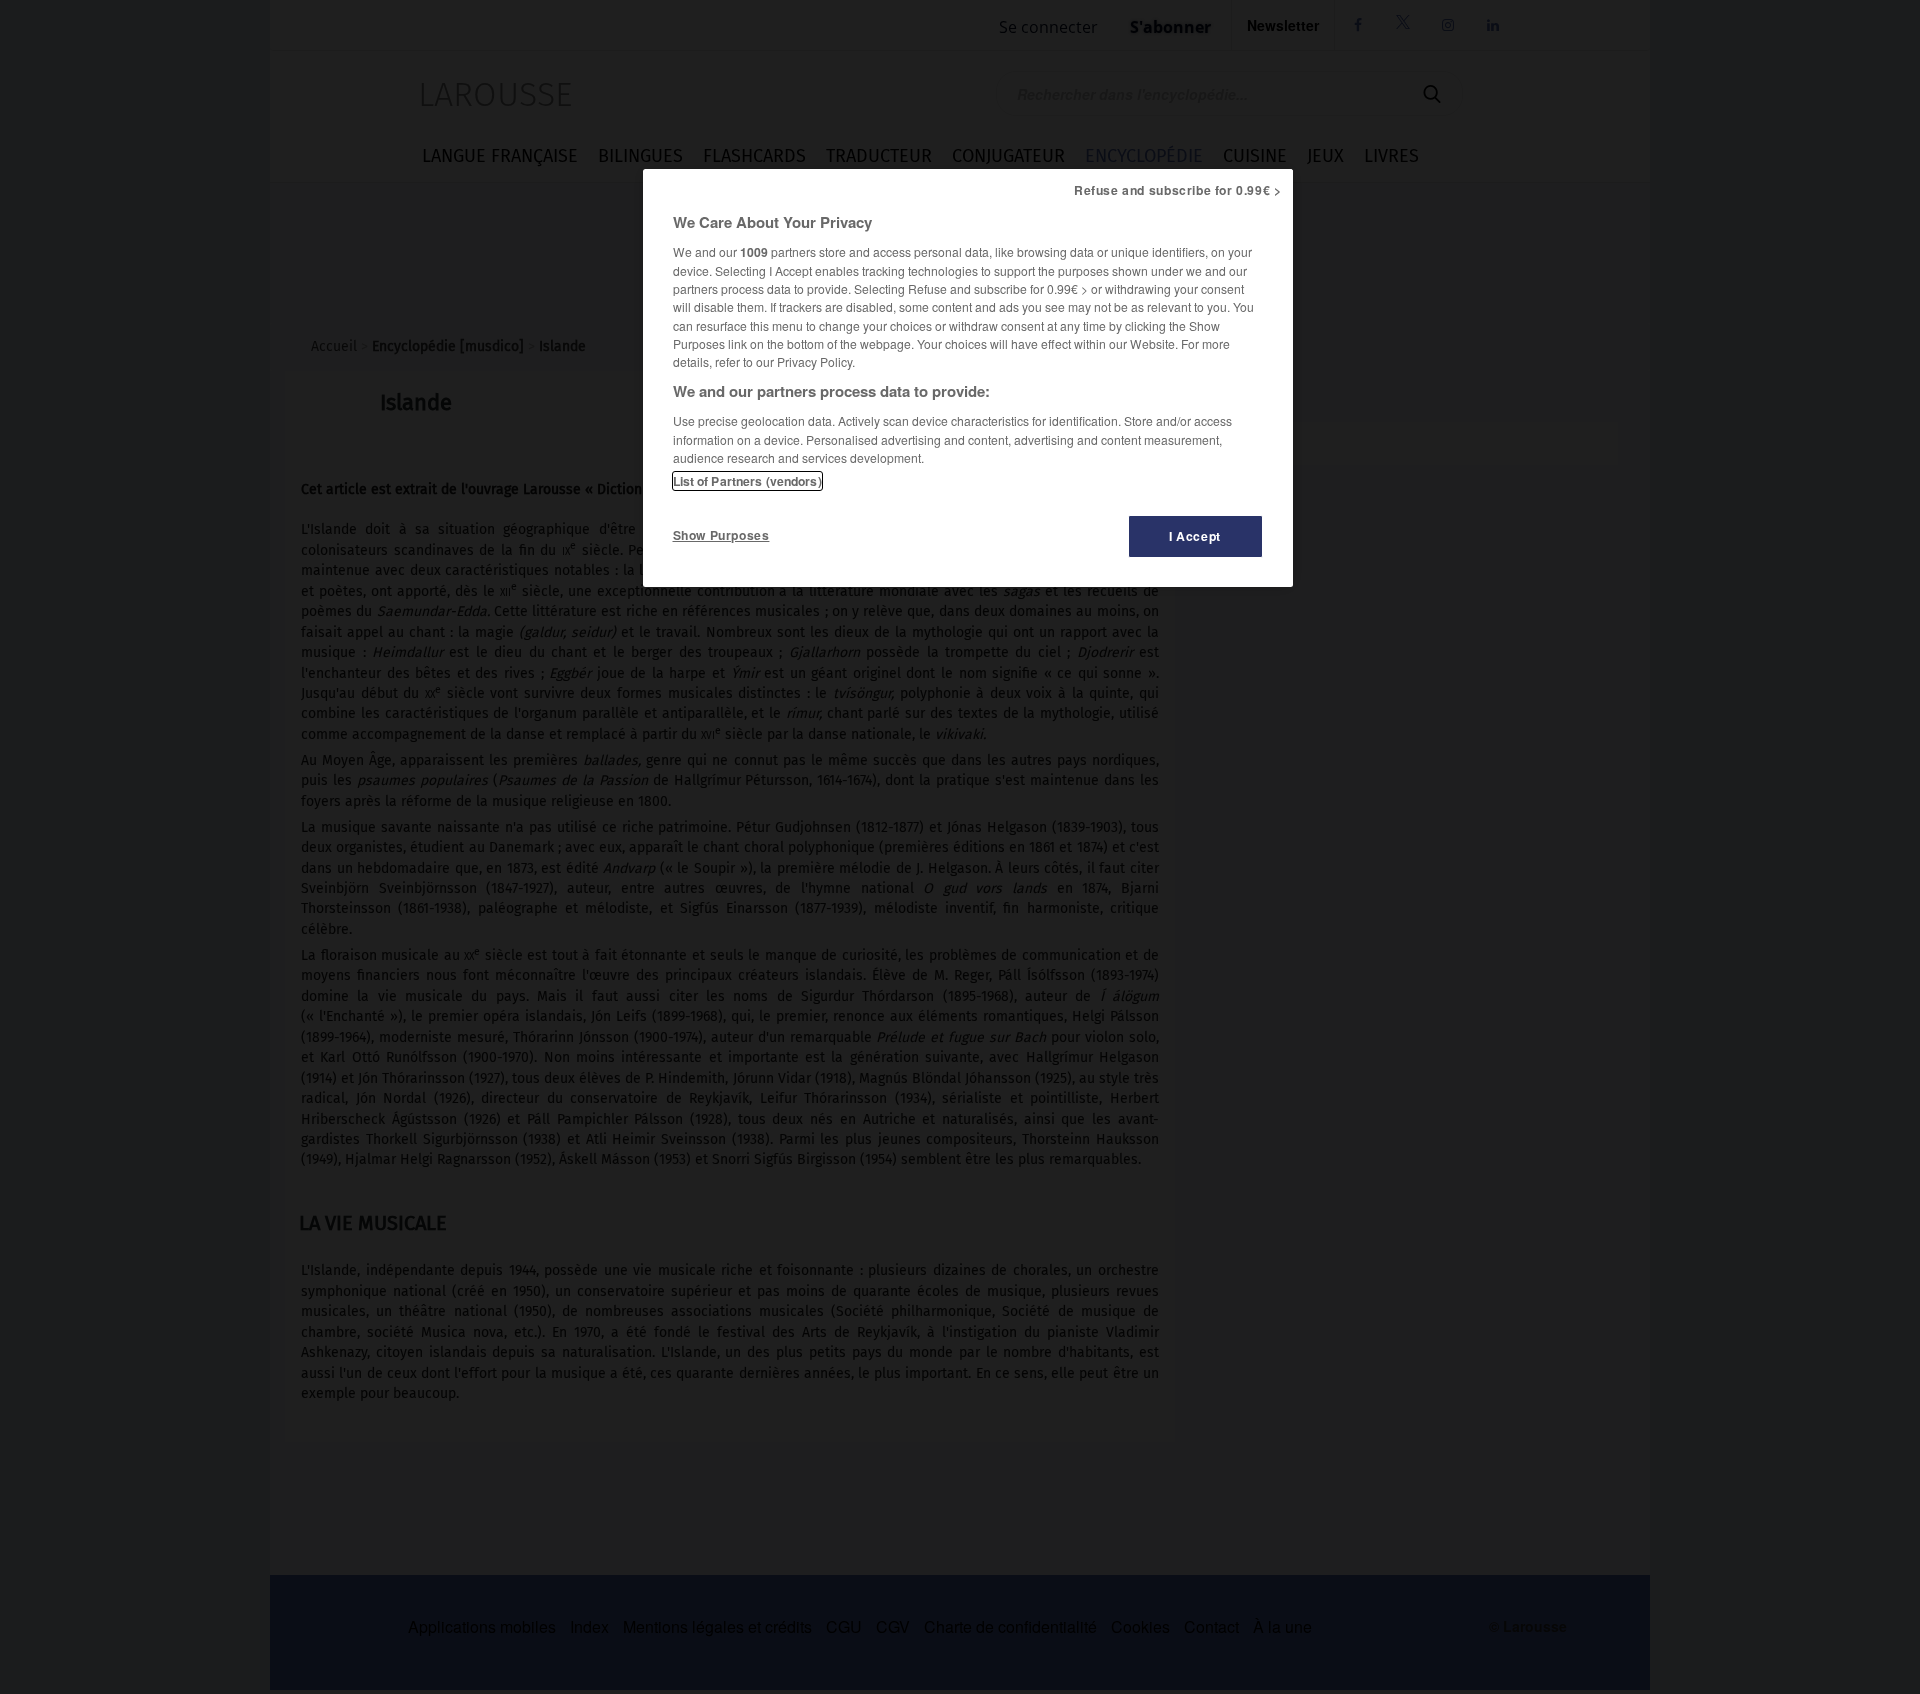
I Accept (1195, 536)
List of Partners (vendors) (747, 481)
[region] (968, 378)
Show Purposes (721, 535)
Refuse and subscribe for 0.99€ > (1178, 190)
